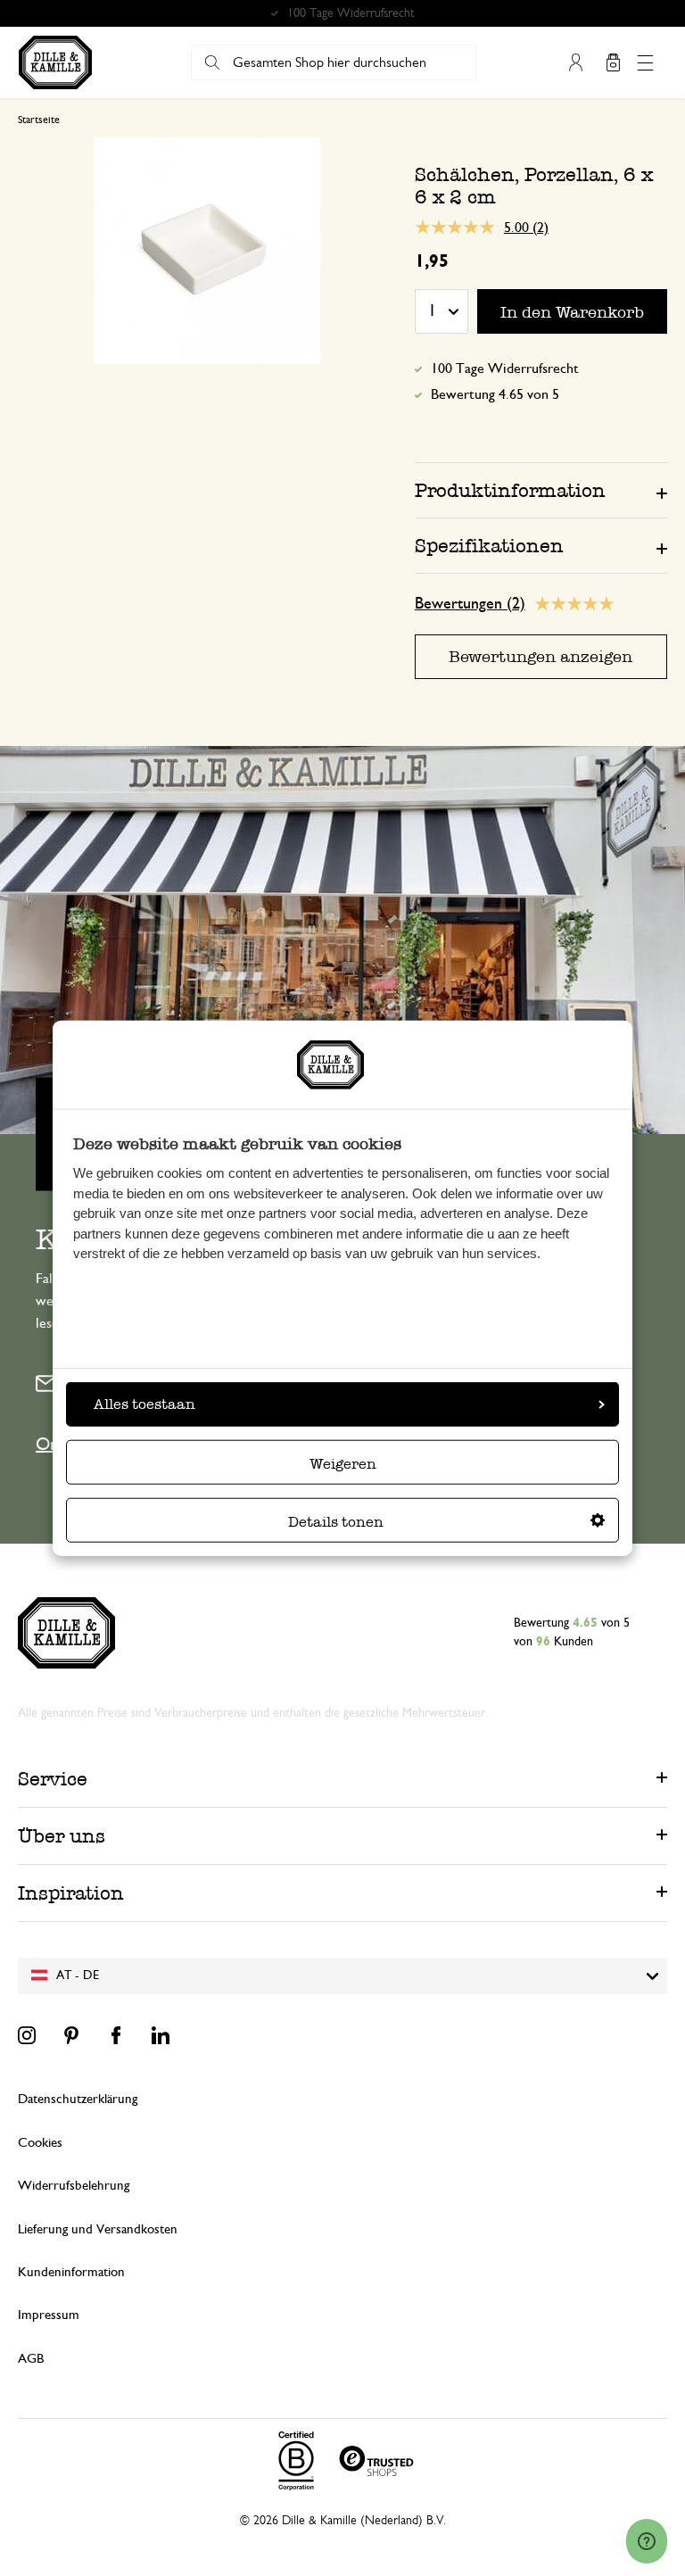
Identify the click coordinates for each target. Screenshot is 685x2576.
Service (53, 1779)
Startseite (39, 120)
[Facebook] (116, 2035)
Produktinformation (510, 490)
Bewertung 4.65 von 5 (495, 394)
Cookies (40, 2143)
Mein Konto (575, 62)
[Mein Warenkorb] (613, 62)
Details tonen (336, 1522)
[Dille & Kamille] (55, 62)
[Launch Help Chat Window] (647, 2541)
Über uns (62, 1836)
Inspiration (71, 1893)
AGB (31, 2359)
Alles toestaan (144, 1404)
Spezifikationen (489, 546)
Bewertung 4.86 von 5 (351, 13)
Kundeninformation (71, 2272)
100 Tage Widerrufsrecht (505, 369)
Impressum (49, 2315)
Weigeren (343, 1464)
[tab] (541, 490)
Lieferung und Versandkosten (98, 2229)
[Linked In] (161, 2035)
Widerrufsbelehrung (74, 2186)
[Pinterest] (71, 2035)
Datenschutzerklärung (78, 2099)
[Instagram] (27, 2035)
